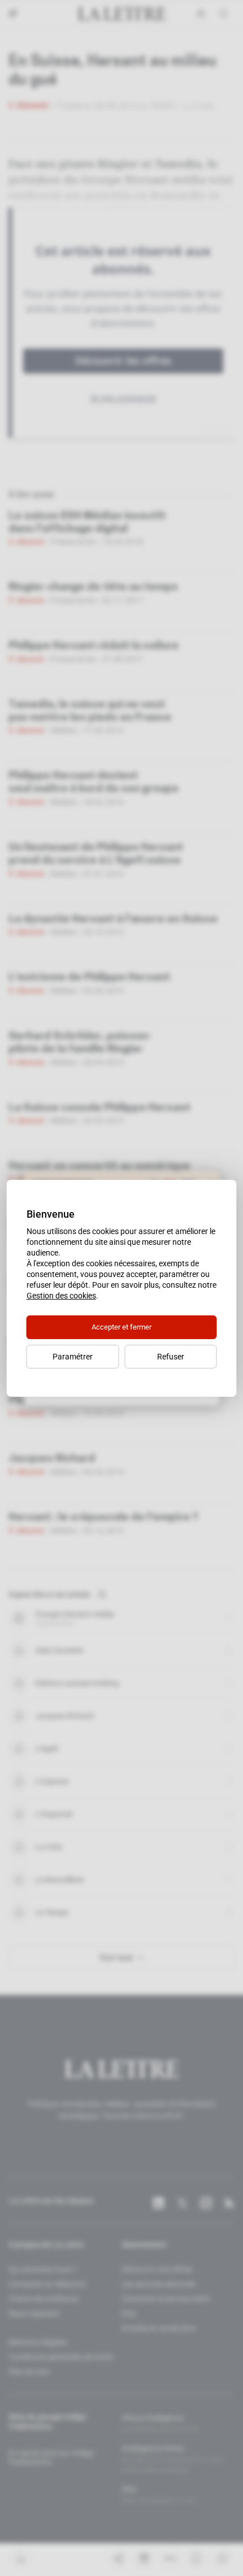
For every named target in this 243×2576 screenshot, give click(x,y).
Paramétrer (73, 1357)
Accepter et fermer (121, 1327)
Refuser (171, 1357)
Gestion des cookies (61, 1296)
